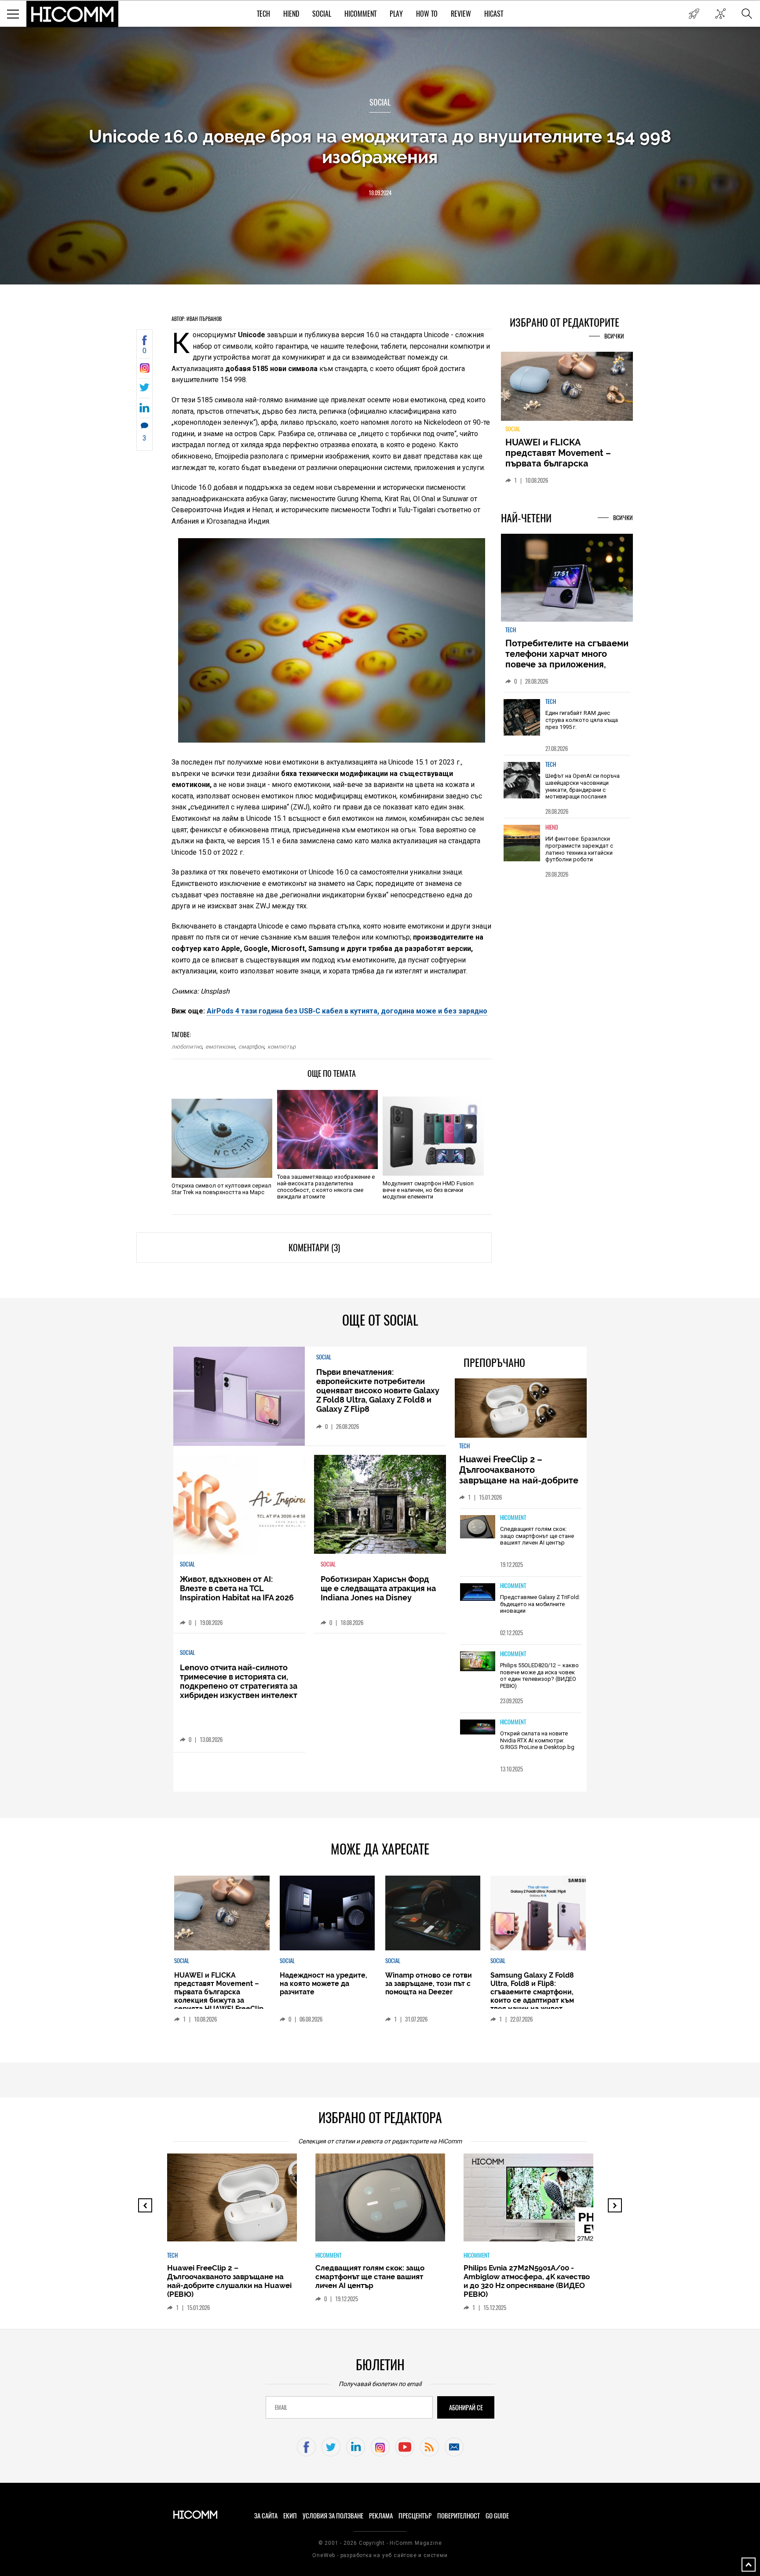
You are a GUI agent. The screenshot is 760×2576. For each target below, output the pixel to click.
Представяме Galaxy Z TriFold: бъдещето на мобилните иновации (540, 1604)
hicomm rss (429, 2447)
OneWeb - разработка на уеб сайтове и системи (380, 2555)
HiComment (360, 14)
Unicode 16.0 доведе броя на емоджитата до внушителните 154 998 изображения (380, 146)
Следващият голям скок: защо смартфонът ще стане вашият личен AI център (537, 1536)
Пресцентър (415, 2516)
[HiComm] (73, 14)
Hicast (494, 14)
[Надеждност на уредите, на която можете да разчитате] (567, 390)
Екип (290, 2516)
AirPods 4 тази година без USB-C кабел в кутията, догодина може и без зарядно (347, 1011)
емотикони (220, 1047)
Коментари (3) (314, 1248)
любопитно (187, 1047)
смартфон (251, 1047)
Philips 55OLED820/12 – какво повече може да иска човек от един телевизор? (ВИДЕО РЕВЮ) (539, 1676)
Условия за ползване (333, 2516)
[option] (567, 729)
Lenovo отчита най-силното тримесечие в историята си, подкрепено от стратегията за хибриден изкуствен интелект (239, 1681)
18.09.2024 (380, 193)
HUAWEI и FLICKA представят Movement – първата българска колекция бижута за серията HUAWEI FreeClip (219, 1992)
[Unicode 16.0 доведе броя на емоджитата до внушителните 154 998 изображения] (144, 370)
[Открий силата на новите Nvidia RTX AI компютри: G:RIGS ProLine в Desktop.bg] (478, 1728)
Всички (614, 336)
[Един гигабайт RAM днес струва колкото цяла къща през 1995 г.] (522, 723)
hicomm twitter (331, 2447)
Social (322, 14)
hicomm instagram (380, 2447)
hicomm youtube (405, 2447)
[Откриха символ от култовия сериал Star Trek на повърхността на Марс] (222, 1138)
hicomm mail (454, 2447)
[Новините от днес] (694, 14)
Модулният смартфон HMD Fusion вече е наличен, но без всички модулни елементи (428, 1190)
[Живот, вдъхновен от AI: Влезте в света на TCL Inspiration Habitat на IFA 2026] (239, 1504)
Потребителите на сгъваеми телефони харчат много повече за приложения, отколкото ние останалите (567, 664)
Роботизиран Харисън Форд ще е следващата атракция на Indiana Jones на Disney (378, 1588)
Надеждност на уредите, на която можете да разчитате (566, 453)
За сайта (266, 2516)
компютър (281, 1047)
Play (396, 14)
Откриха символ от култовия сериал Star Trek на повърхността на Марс (221, 1189)
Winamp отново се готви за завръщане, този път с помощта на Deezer (429, 1984)
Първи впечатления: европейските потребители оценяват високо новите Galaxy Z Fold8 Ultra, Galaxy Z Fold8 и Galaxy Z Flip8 (378, 1390)
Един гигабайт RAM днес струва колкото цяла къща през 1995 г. (582, 725)
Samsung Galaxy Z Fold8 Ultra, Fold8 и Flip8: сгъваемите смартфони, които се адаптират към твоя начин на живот (532, 1992)
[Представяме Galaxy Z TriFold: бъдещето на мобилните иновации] (478, 1593)
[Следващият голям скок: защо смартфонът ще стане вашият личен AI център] (478, 1527)
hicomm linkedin (356, 2447)
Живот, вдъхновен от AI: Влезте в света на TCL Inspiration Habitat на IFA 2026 (237, 1588)
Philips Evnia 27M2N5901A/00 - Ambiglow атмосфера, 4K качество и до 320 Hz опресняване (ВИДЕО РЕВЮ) (378, 2281)
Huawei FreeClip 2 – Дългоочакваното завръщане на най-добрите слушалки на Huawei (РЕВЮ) (520, 1475)
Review (461, 14)
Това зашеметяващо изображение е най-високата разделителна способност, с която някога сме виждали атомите (326, 1187)
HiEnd (291, 14)
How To (427, 14)
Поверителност (459, 2516)
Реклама (381, 2516)
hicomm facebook (306, 2447)
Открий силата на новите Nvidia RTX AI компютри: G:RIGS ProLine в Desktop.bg (537, 1740)
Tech (263, 14)
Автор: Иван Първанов (197, 319)
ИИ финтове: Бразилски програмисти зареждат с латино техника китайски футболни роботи (579, 854)
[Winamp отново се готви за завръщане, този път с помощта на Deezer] (433, 1913)
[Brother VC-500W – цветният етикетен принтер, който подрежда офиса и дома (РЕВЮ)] (536, 2202)
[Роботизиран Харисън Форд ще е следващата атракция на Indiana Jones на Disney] (380, 1504)
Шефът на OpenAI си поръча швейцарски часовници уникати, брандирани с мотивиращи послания (583, 791)
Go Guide (497, 2516)
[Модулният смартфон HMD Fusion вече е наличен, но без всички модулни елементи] (433, 1136)
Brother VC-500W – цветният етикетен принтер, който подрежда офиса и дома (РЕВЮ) (522, 2277)
